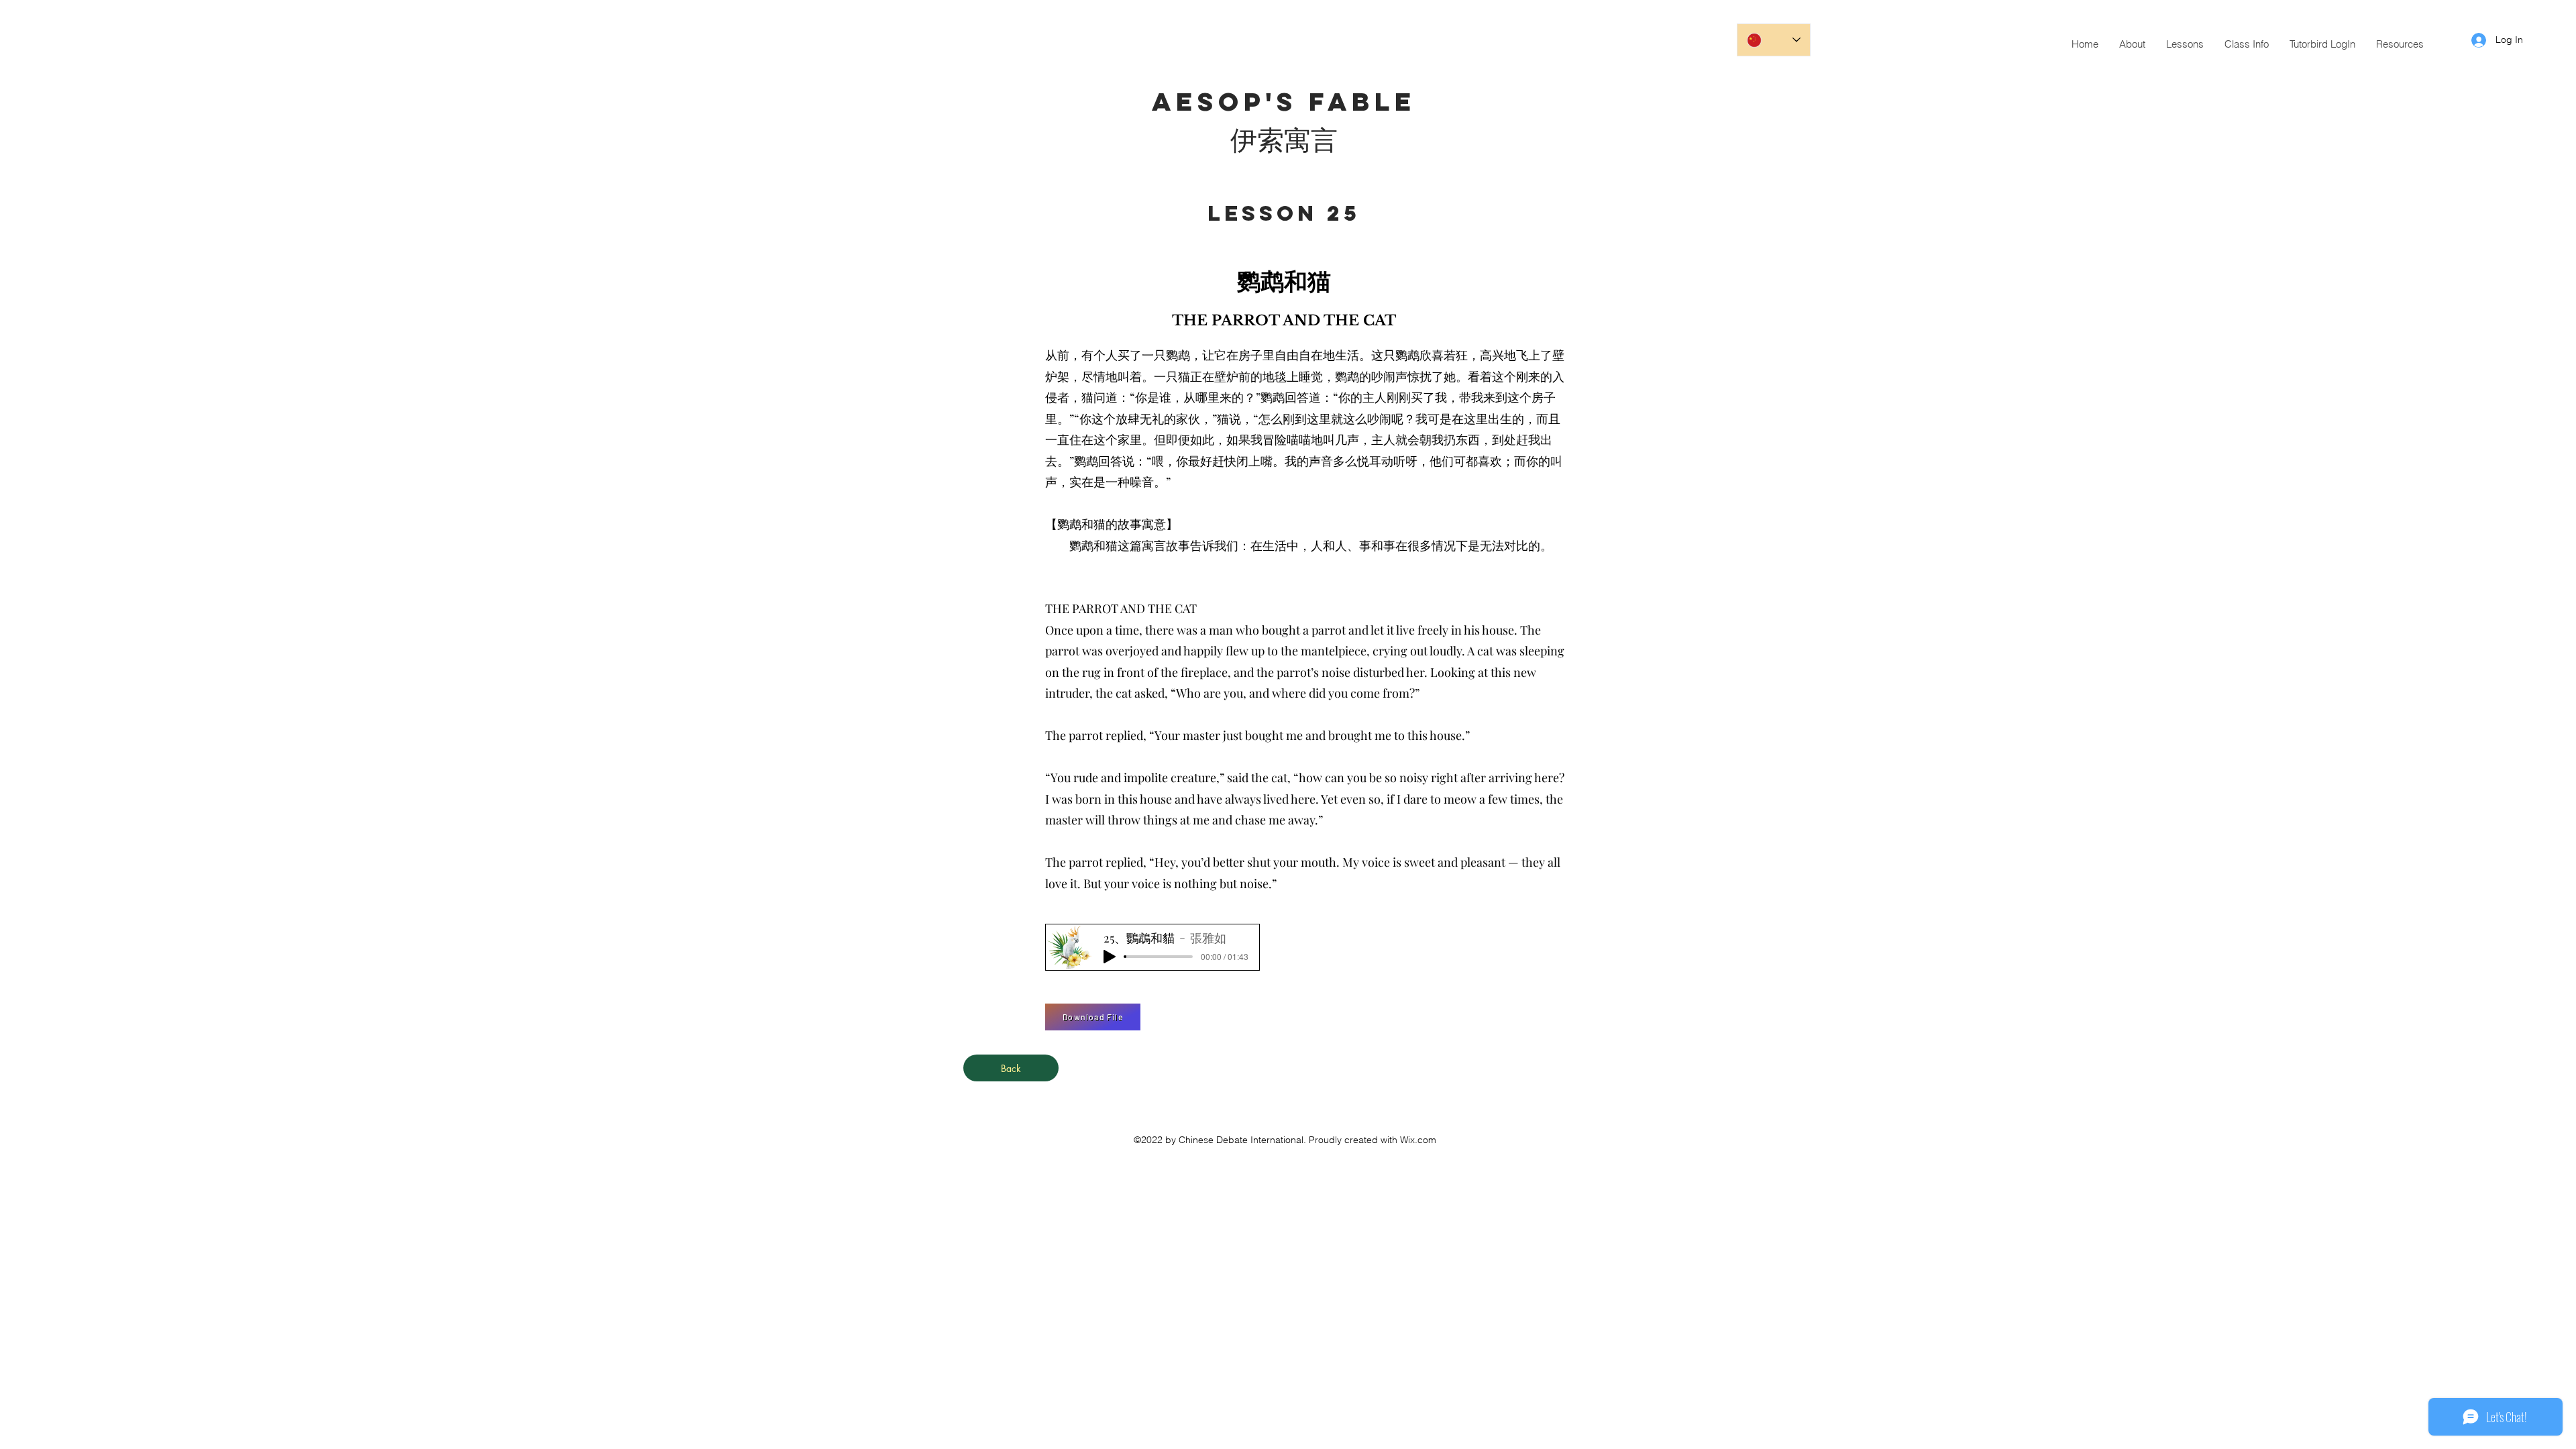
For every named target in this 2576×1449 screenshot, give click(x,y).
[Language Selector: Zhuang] (1774, 40)
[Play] (1110, 957)
